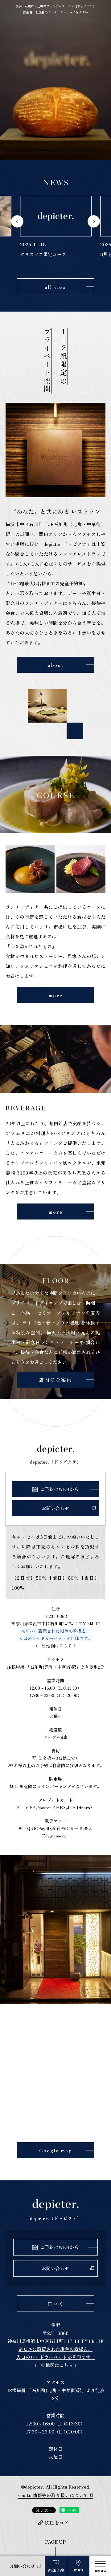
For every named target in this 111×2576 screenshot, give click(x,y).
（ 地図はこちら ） (56, 1646)
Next (94, 221)
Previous (17, 221)
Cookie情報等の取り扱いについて (53, 2495)
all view (55, 287)
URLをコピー (59, 2523)
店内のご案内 (55, 1380)
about (56, 665)
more (55, 995)
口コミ (55, 2304)
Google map (55, 2150)
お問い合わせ (22, 2566)
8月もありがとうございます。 (67, 254)
